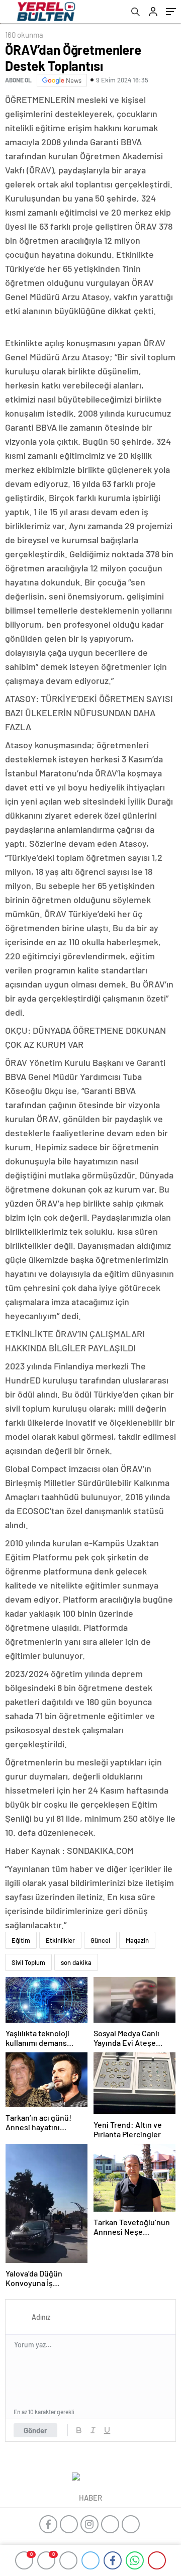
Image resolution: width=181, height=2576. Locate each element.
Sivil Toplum (28, 1962)
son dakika (76, 1962)
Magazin (137, 1940)
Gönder (35, 2430)
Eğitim (21, 1940)
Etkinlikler (60, 1940)
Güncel (100, 1940)
